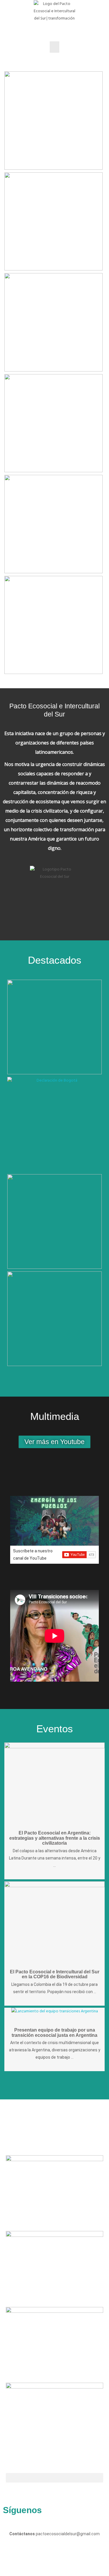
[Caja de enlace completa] (53, 122)
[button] (54, 47)
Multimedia (55, 1416)
